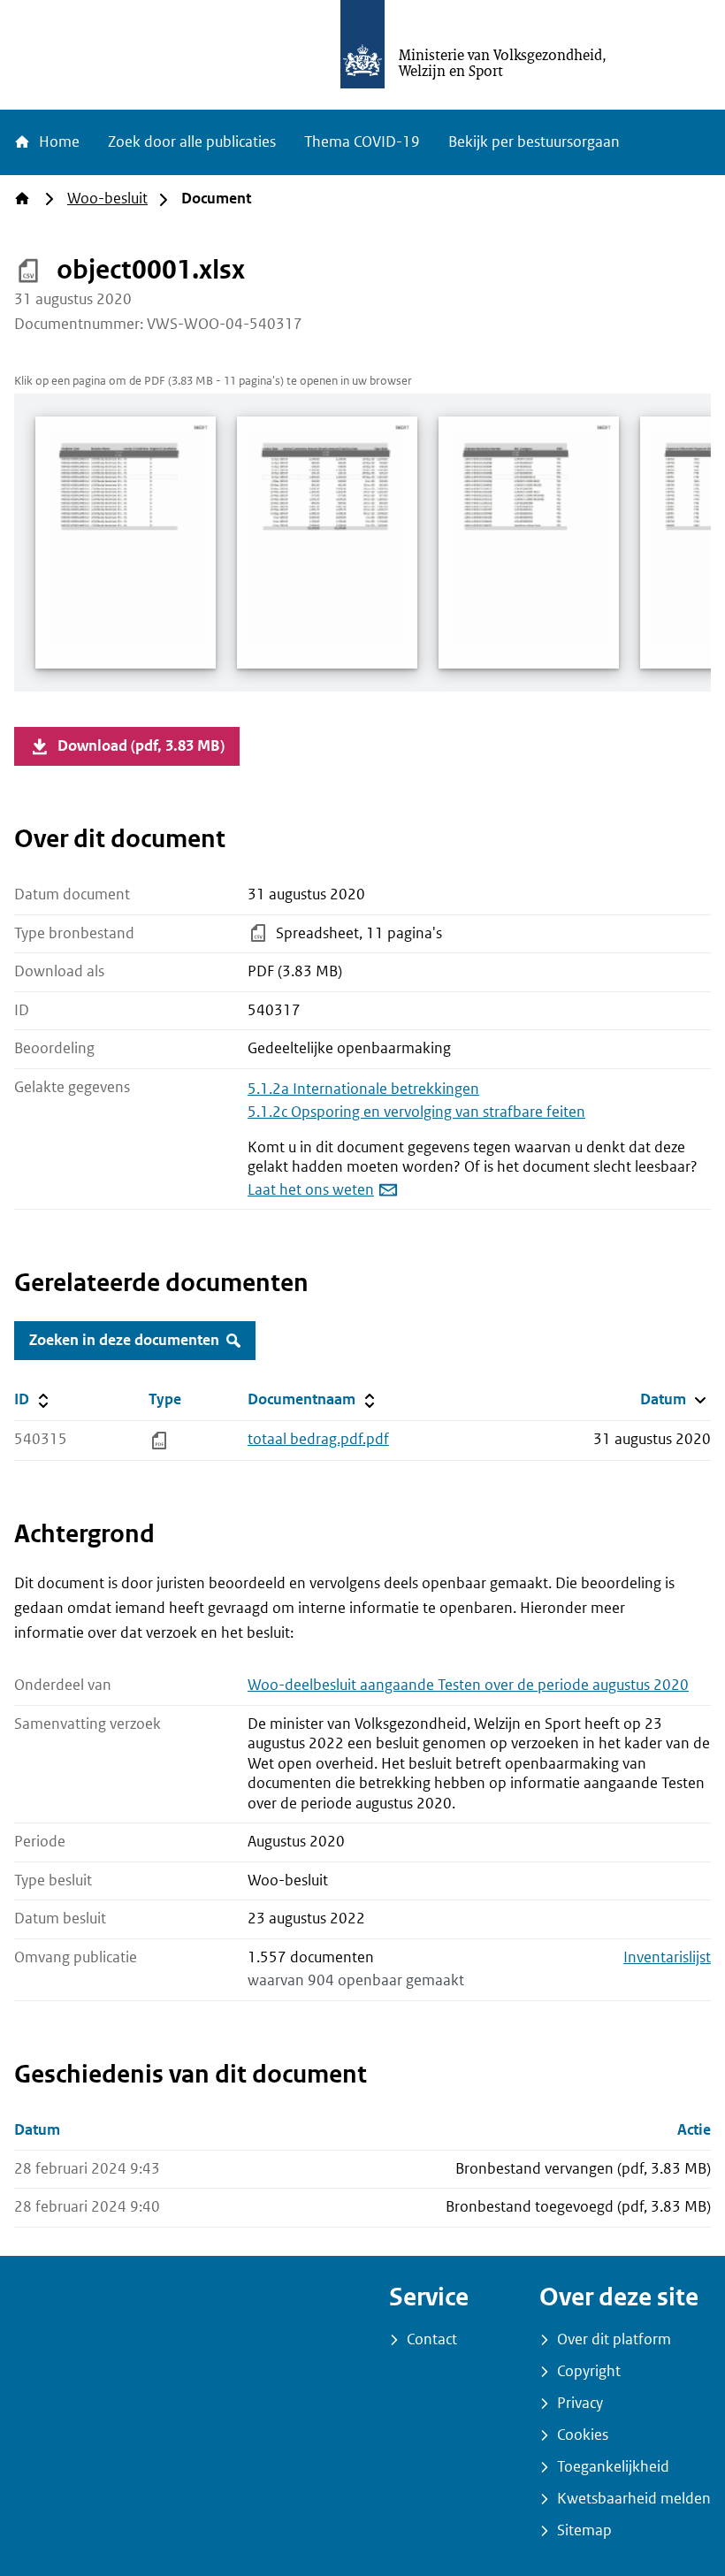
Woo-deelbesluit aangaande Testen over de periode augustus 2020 (468, 1685)
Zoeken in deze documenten (124, 1340)
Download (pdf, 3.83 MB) (141, 746)
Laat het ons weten (311, 1190)
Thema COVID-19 (362, 142)
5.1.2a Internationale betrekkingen (363, 1089)
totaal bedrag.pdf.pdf (318, 1439)
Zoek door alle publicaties (192, 142)
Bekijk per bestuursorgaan (534, 142)
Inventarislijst (667, 1957)
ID (77, 1399)
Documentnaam (310, 1399)
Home (57, 142)
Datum (675, 1399)
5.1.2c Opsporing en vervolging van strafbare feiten (416, 1112)
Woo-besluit (107, 199)
